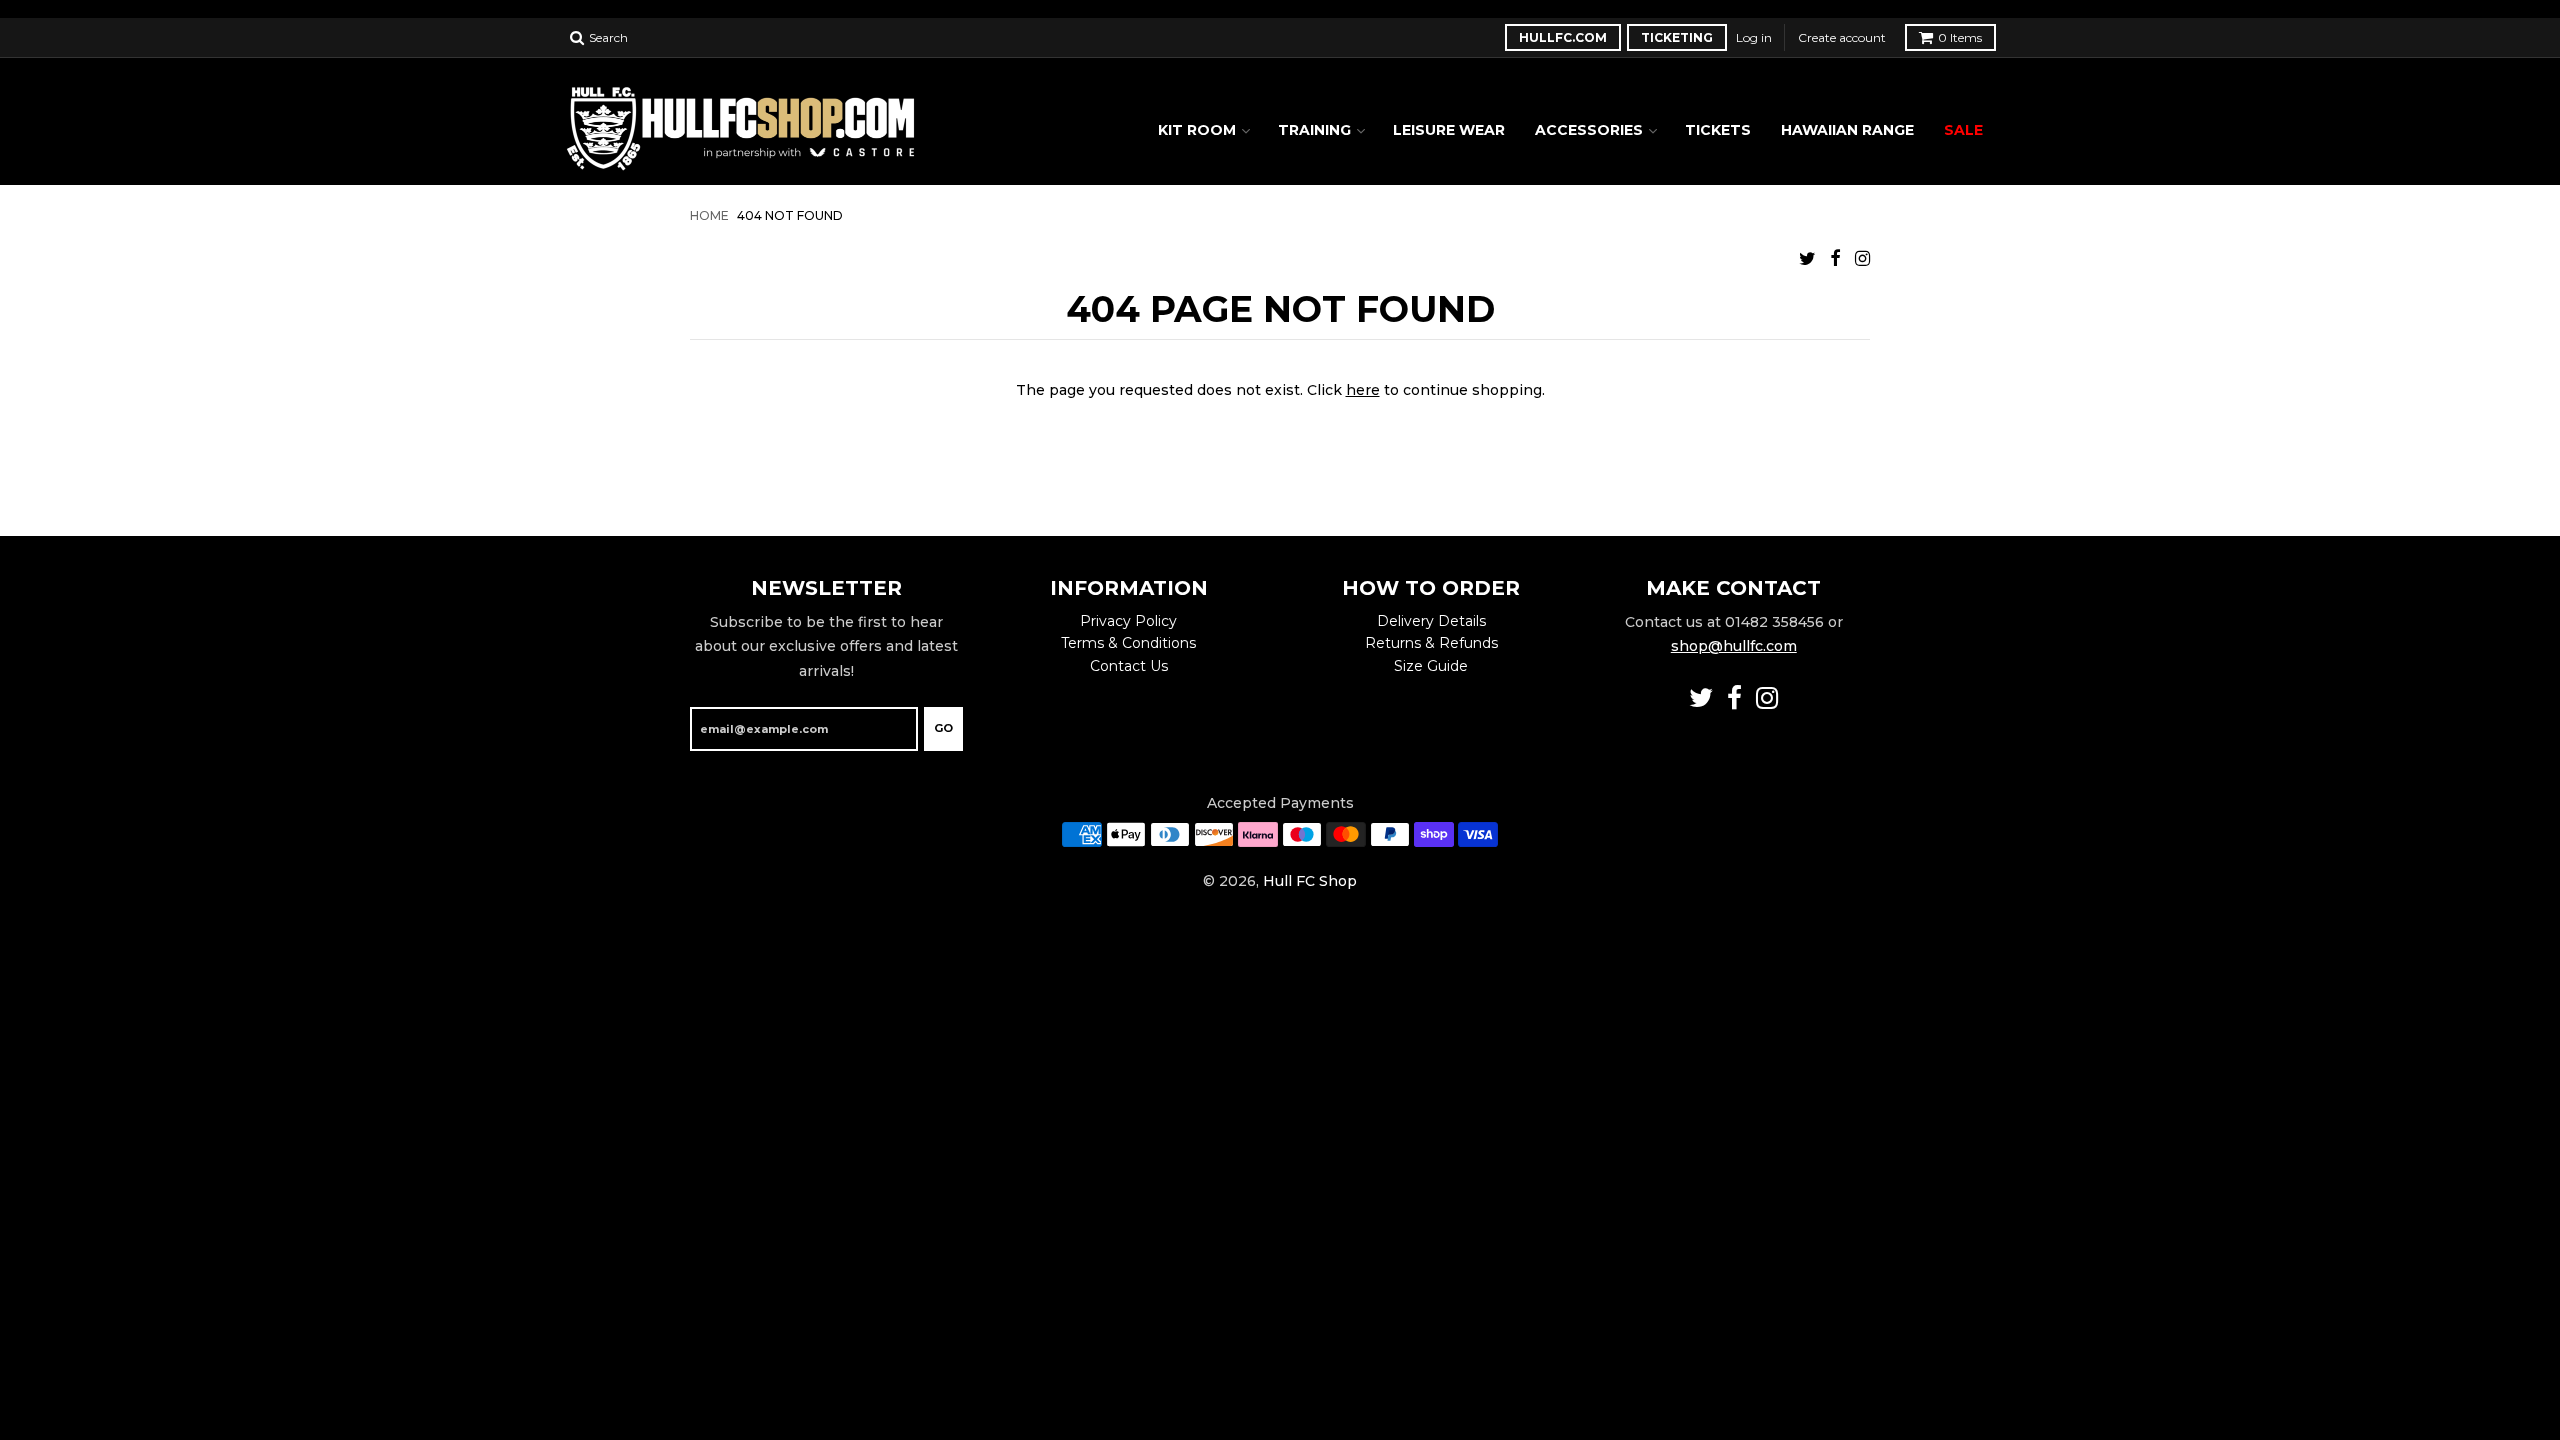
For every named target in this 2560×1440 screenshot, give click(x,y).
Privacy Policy (1128, 621)
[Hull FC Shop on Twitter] (1807, 258)
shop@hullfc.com (1734, 646)
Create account (1842, 37)
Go (943, 728)
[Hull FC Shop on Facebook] (1835, 258)
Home (709, 216)
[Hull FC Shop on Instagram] (1862, 258)
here (1363, 390)
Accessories (1589, 130)
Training (1314, 130)
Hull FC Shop (1310, 881)
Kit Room (1197, 130)
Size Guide (1431, 666)
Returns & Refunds (1431, 643)
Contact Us (1129, 666)
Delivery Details (1431, 621)
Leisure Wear (1449, 130)
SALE (1963, 130)
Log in (1754, 37)
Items (1960, 37)
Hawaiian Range (1847, 130)
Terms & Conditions (1128, 643)
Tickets (1718, 130)
